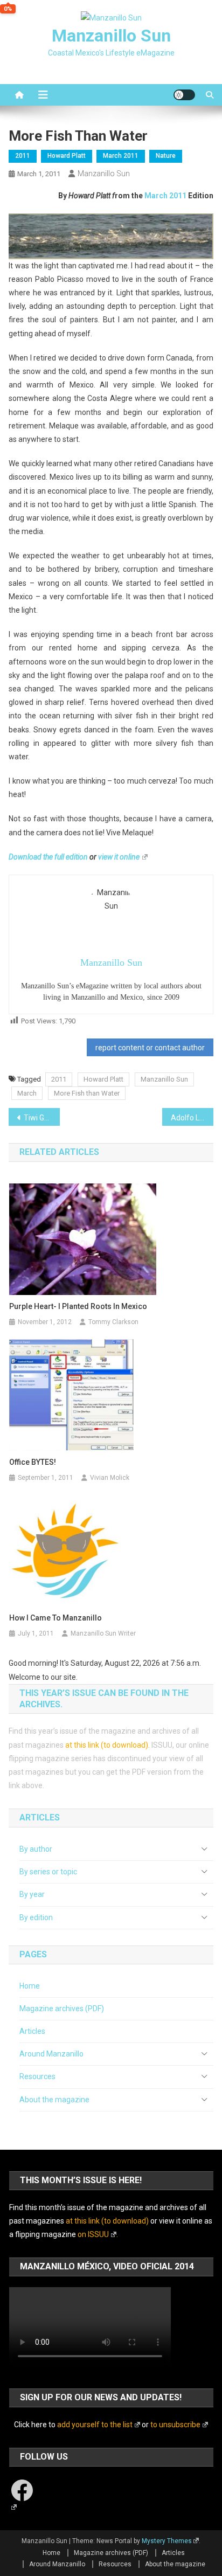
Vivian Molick (110, 1478)
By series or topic (48, 1872)
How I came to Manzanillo (55, 1618)
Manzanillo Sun (111, 36)
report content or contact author (150, 1048)
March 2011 (121, 156)
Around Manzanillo (51, 2054)
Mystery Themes (167, 2541)
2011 (23, 156)
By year (32, 1894)
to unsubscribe (175, 2425)
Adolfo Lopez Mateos (192, 1118)
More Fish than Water (87, 1093)
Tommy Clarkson (113, 1322)
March (27, 1093)
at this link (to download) (107, 1745)
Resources (37, 2076)
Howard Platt (67, 156)
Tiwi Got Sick (42, 1118)
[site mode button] (184, 95)
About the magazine (54, 2100)
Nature (166, 156)
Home (30, 1986)
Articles (32, 2031)
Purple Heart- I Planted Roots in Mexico (78, 1306)
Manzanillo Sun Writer (103, 1633)
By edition (36, 1917)
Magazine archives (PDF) (62, 2009)
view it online (119, 857)
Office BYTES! (33, 1462)
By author (36, 1849)
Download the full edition (48, 857)
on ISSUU (93, 2234)
